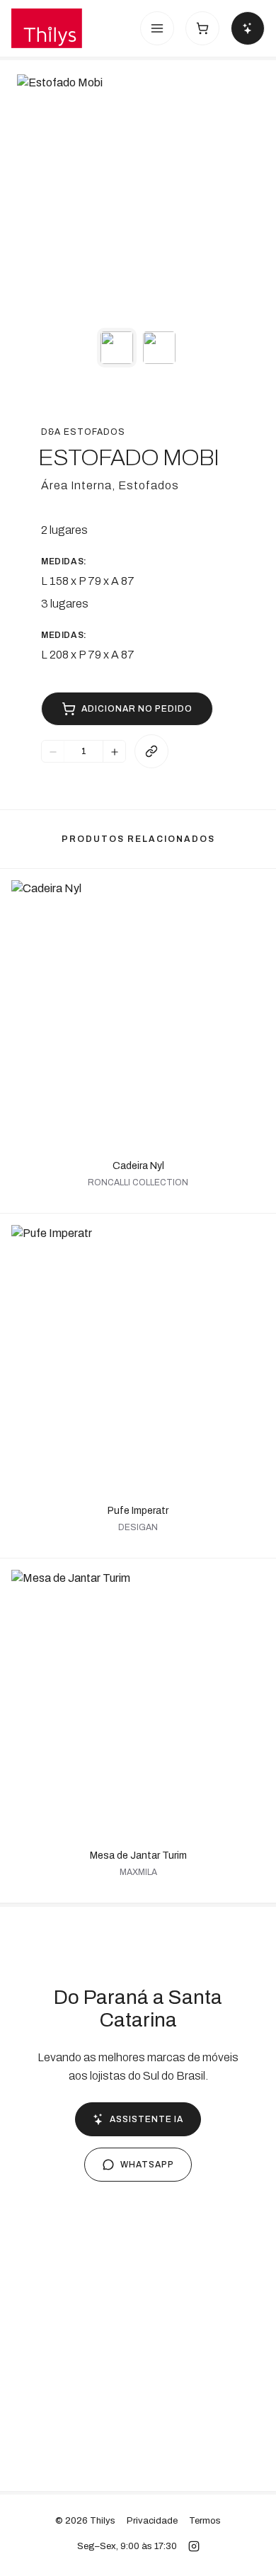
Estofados (149, 485)
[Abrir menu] (157, 28)
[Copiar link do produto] (151, 751)
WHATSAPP (147, 2165)
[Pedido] (202, 28)
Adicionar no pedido (137, 709)
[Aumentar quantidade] (114, 752)
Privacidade (152, 2521)
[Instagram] (194, 2546)
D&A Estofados (83, 432)
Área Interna (76, 485)
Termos (205, 2521)
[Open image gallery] (138, 195)
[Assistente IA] (248, 28)
